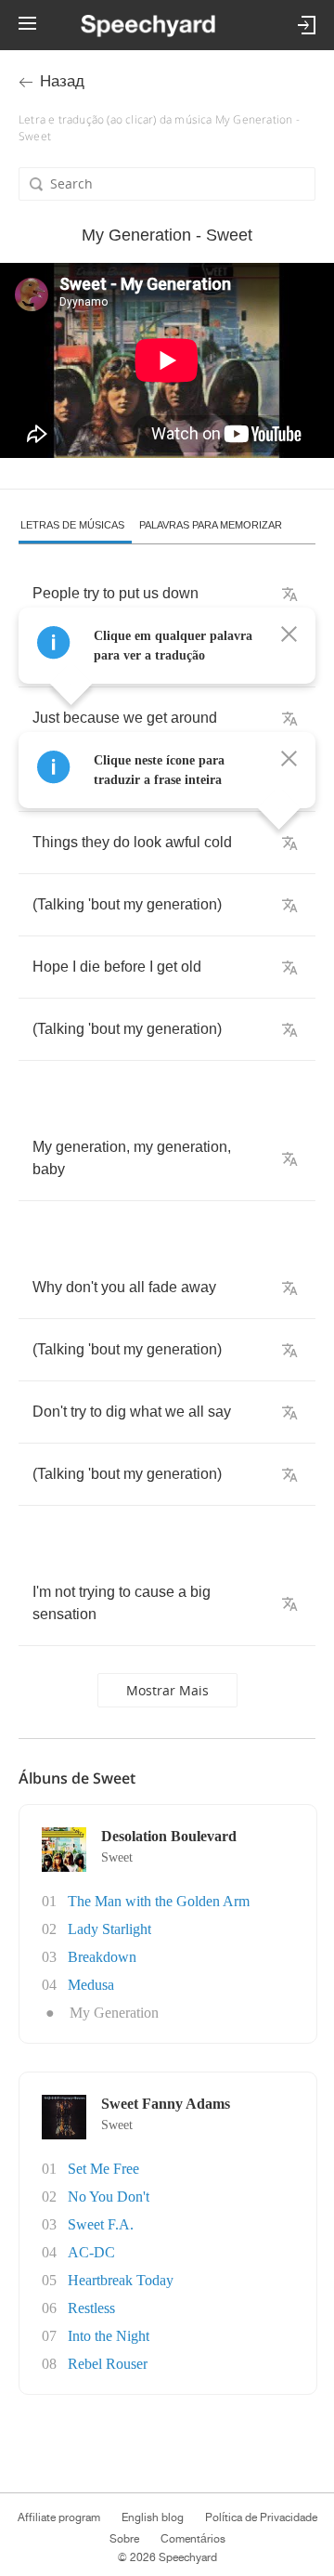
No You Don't (109, 2197)
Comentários (193, 2539)
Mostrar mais (167, 1690)
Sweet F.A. (101, 2224)
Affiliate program (59, 2517)
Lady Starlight (109, 1929)
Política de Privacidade (261, 2517)
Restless (91, 2308)
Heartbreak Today (121, 2280)
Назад (62, 81)
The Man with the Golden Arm (159, 1901)
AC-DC (91, 2252)
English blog (153, 2517)
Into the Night (109, 2336)
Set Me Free (103, 2169)
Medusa (91, 1985)
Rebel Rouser (108, 2364)
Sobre (124, 2539)
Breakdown (102, 1957)
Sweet (117, 1857)
